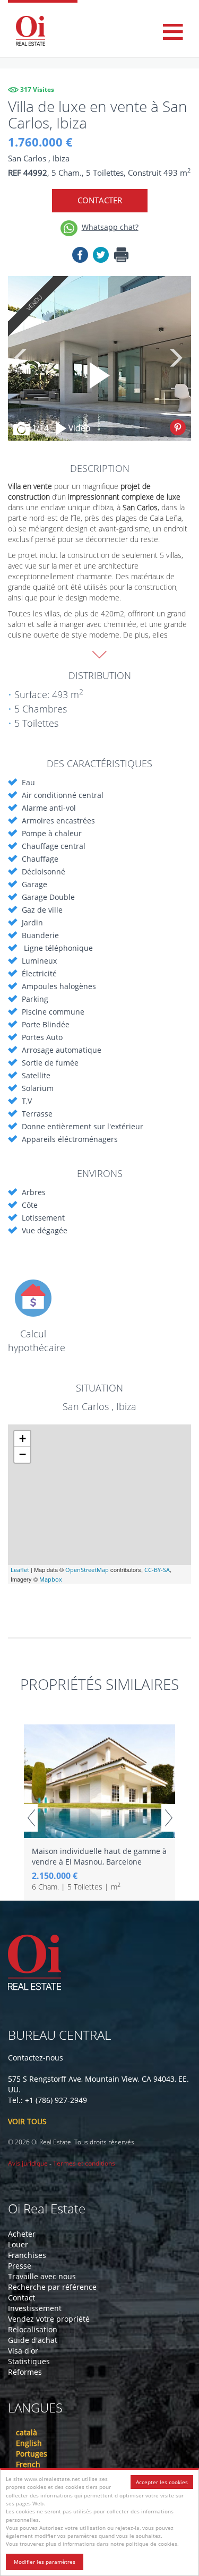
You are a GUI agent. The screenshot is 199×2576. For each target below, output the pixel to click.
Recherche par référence (52, 2287)
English (29, 2443)
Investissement (35, 2308)
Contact (21, 2298)
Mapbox (51, 1579)
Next (175, 358)
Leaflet (20, 1570)
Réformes (25, 2372)
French (28, 2464)
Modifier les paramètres (45, 2562)
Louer (18, 2244)
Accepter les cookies (162, 2482)
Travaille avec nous (42, 2276)
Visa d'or (23, 2351)
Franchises (27, 2255)
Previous (21, 358)
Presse (20, 2266)
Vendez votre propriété (49, 2319)
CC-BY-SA (157, 1570)
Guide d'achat (33, 2340)
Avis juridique (28, 2163)
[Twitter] (101, 257)
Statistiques (29, 2361)
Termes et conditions (84, 2163)
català (27, 2432)
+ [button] (23, 1439)
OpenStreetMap (87, 1570)
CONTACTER (100, 200)
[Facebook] (80, 257)
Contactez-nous (36, 2058)
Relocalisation (33, 2329)
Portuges (32, 2454)
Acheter (22, 2234)
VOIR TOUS (27, 2121)
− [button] (23, 1454)
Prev (31, 1818)
